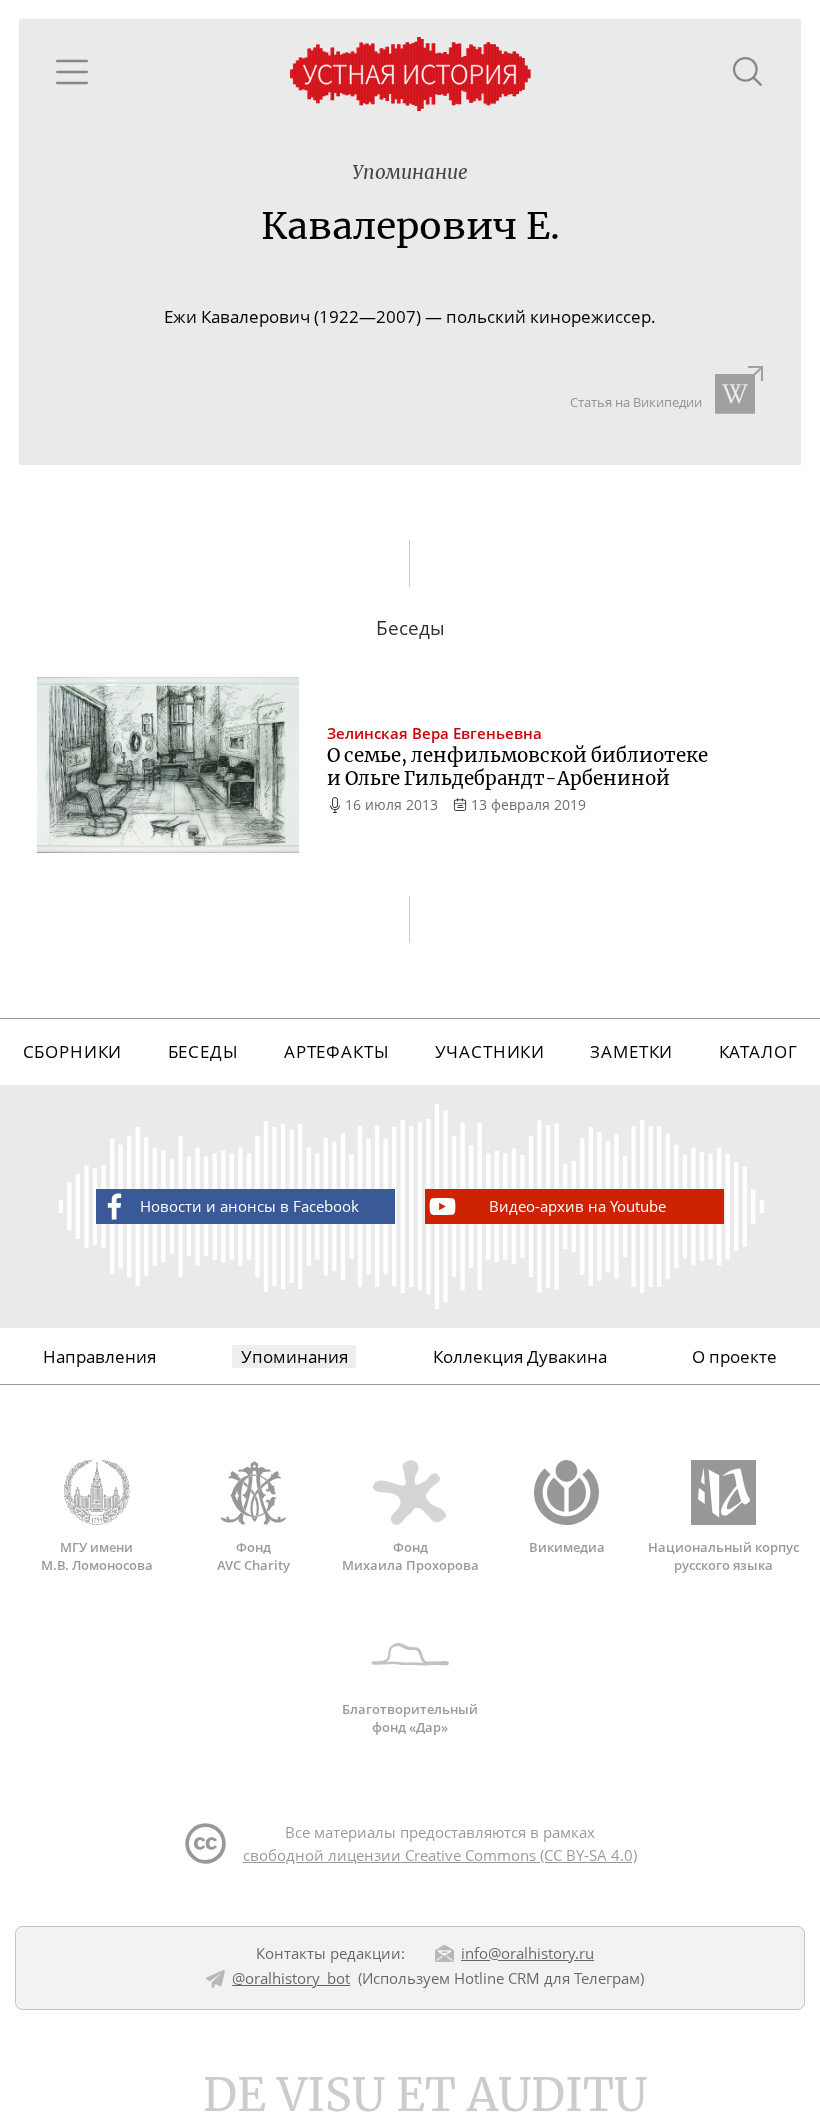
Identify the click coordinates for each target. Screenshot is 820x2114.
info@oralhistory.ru (527, 1953)
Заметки (631, 1051)
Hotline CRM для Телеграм (547, 1978)
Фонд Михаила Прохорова (410, 1556)
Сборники (73, 1051)
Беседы (203, 1051)
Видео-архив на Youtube (577, 1206)
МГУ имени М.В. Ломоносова (97, 1556)
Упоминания (294, 1356)
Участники (490, 1051)
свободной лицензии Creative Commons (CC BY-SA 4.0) (440, 1855)
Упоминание (410, 172)
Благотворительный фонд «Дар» (410, 1717)
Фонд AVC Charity (253, 1556)
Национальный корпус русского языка (723, 1556)
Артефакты (337, 1051)
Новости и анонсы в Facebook (249, 1206)
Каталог (758, 1051)
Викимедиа (567, 1547)
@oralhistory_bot (291, 1978)
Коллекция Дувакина (520, 1356)
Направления (99, 1356)
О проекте (734, 1356)
